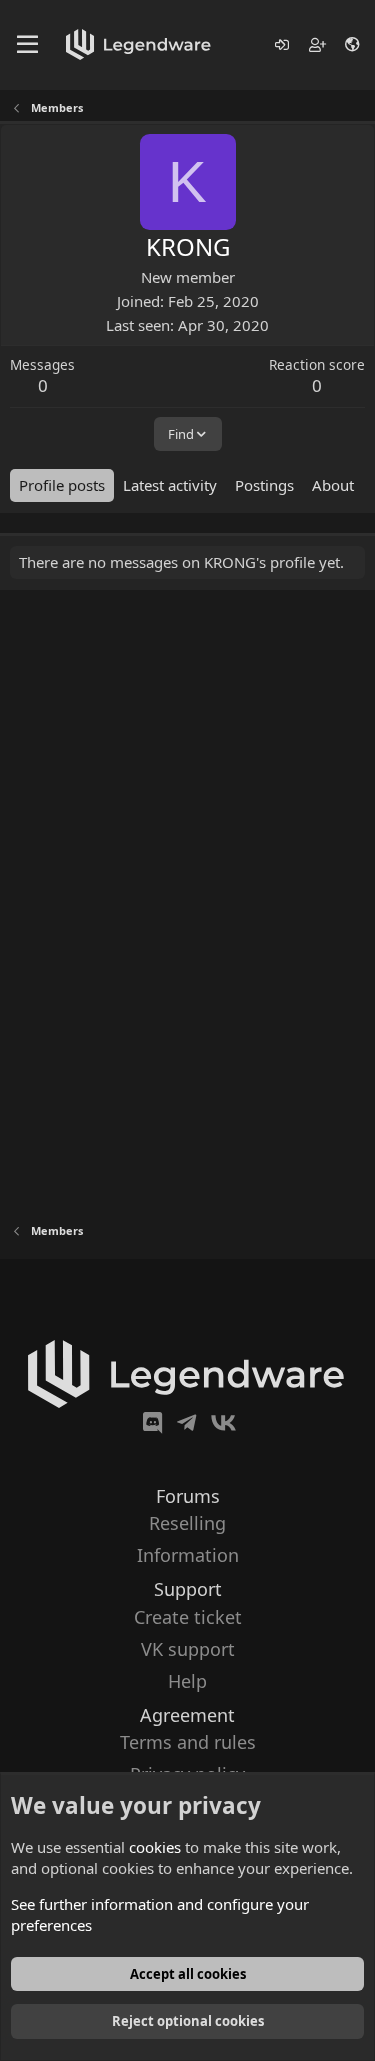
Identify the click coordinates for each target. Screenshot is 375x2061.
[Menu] (27, 45)
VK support (188, 1649)
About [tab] (333, 485)
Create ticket (188, 1617)
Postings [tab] (264, 485)
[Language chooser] (353, 44)
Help (187, 1681)
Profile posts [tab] (62, 485)
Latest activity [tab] (170, 485)
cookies (155, 1847)
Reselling (187, 1523)
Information (188, 1555)
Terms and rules (188, 1742)
